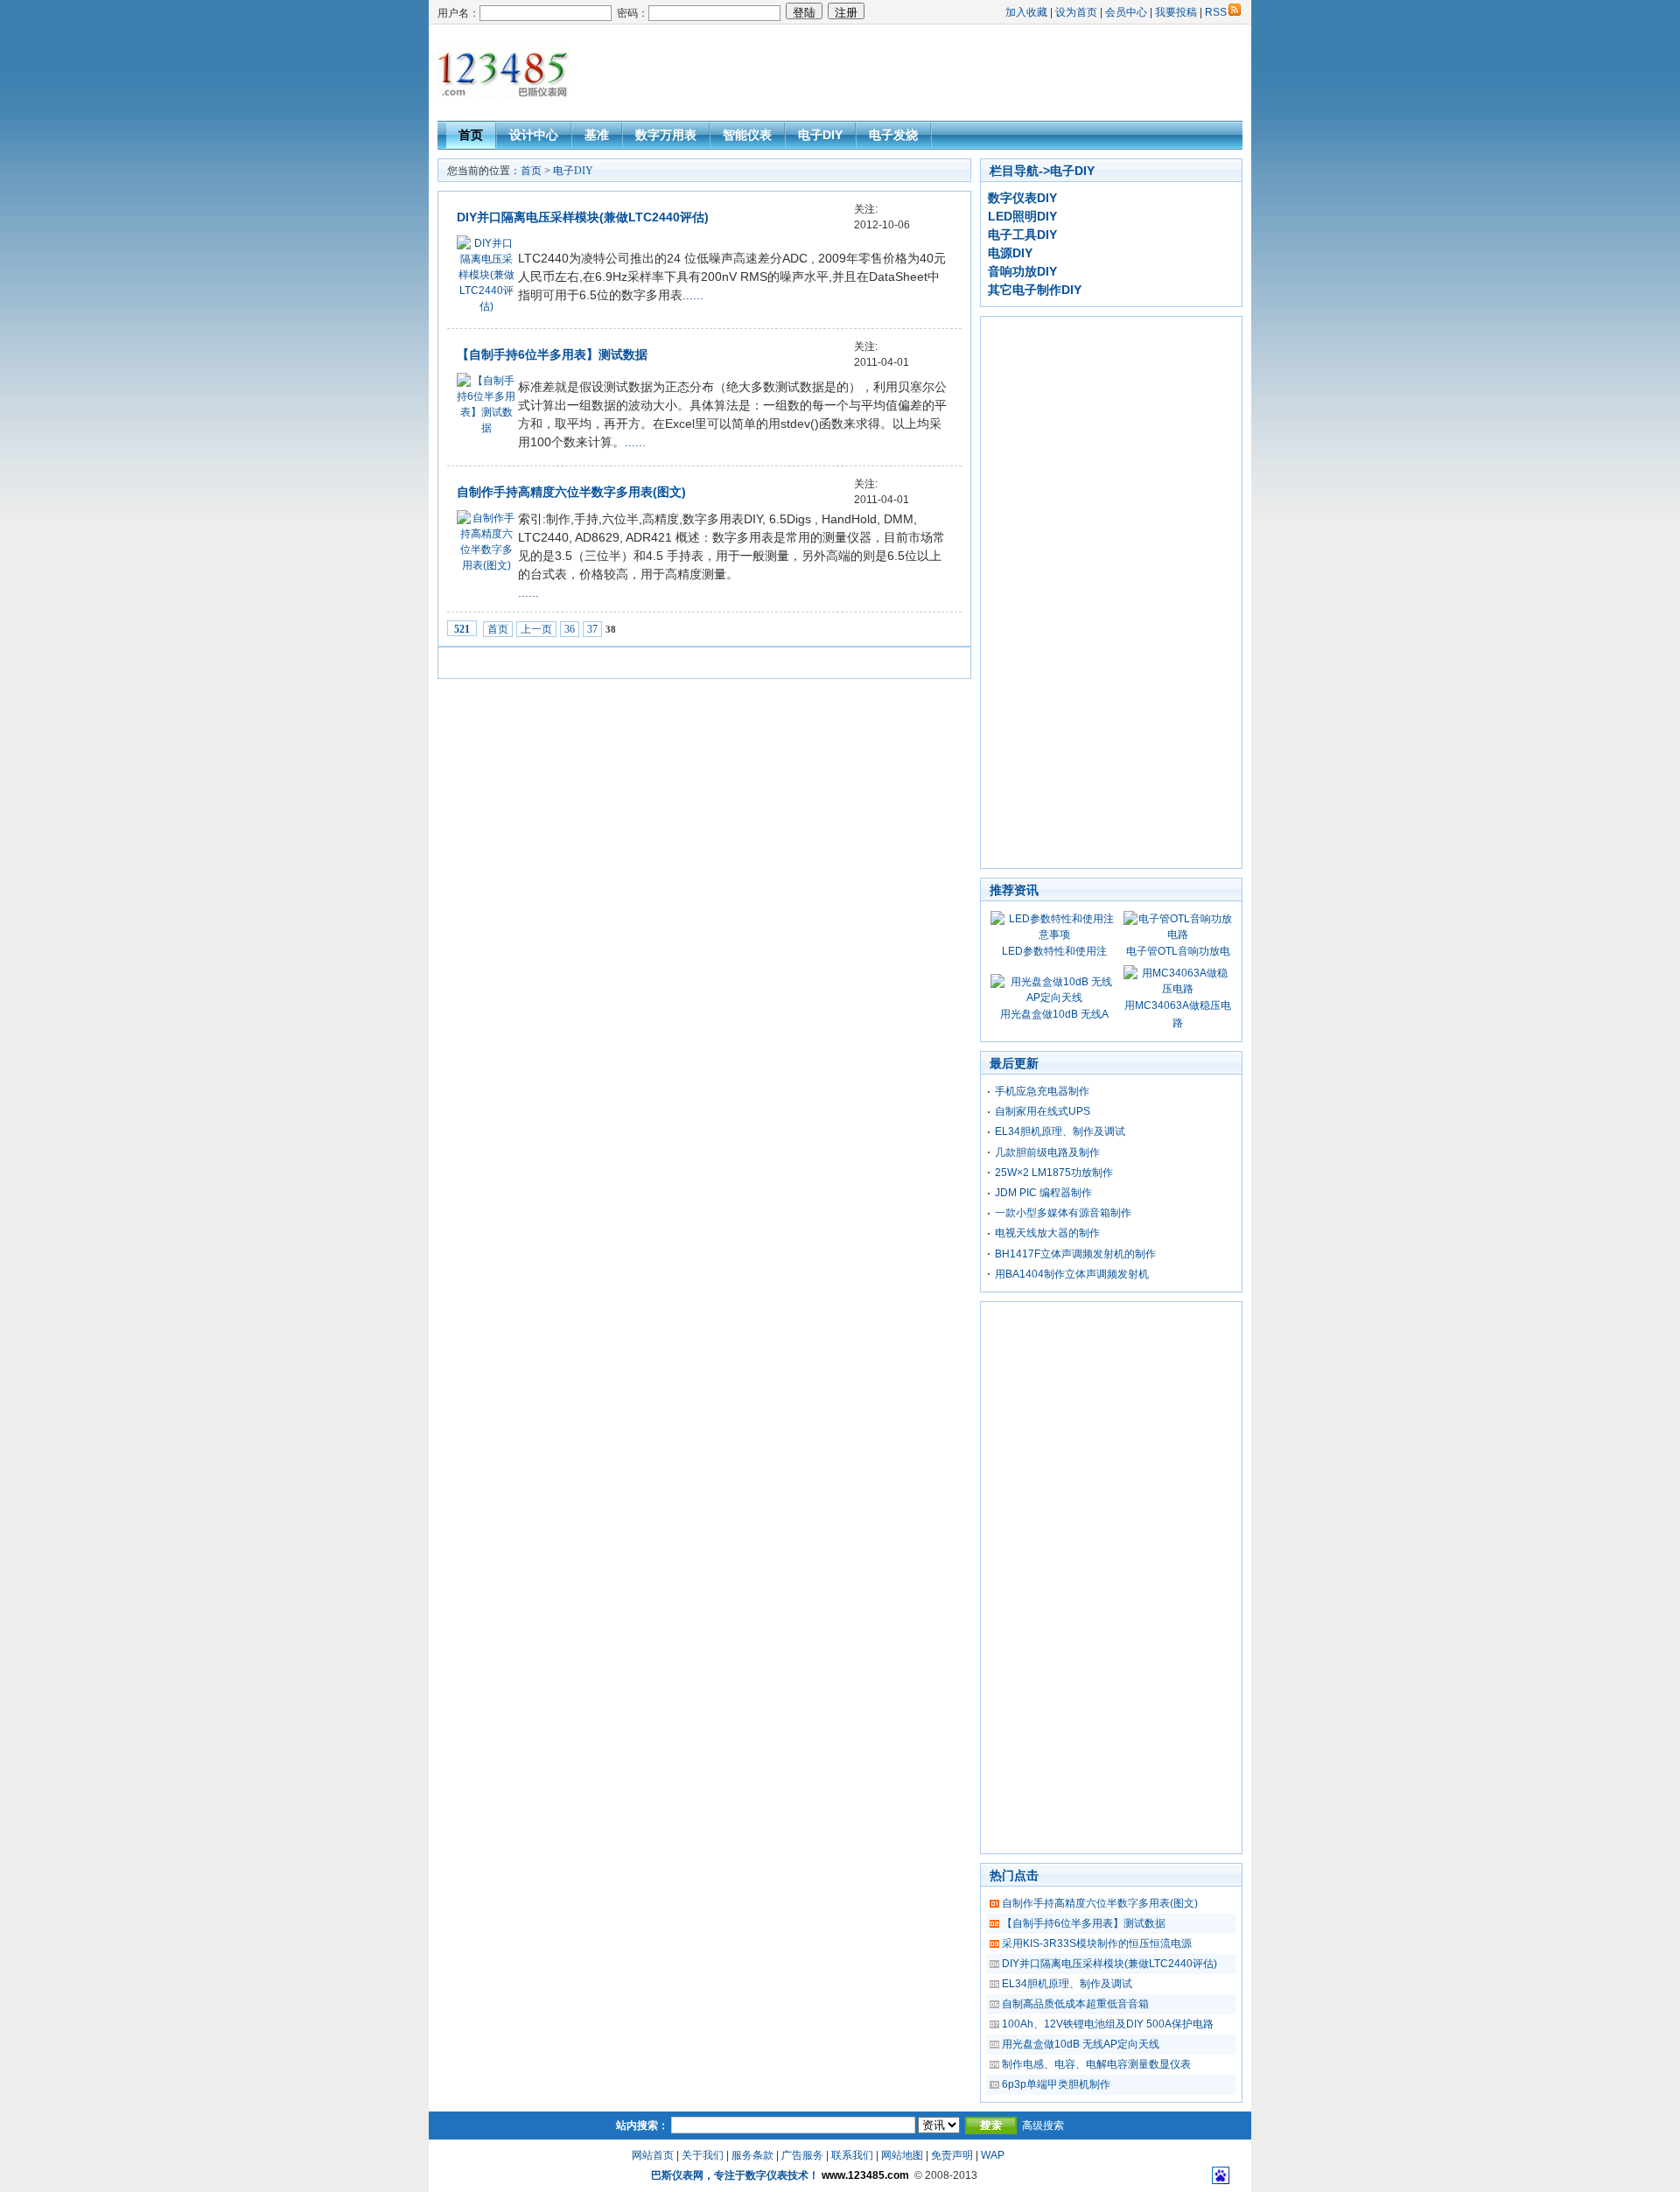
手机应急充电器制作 (1042, 1091)
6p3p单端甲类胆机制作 (1056, 2084)
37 (592, 629)
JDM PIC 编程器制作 (1043, 1193)
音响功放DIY (1022, 271)
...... (693, 295)
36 (570, 629)
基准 (597, 135)
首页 (471, 135)
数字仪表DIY (1022, 198)
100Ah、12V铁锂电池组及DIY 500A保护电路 (1108, 2024)
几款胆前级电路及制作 (1047, 1152)
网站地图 (902, 2155)
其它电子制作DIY (1035, 290)
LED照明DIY (1022, 216)
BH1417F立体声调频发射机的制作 (1075, 1254)
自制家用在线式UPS (1043, 1111)
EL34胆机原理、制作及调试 (1060, 1131)
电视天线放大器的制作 (1047, 1233)
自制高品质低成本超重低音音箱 (1075, 2004)
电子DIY (820, 135)
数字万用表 (666, 135)
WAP (993, 2155)
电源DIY (1010, 253)
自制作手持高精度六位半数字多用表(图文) (571, 492)
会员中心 (1126, 12)
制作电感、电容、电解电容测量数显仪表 (1096, 2064)
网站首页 (653, 2155)
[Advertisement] (924, 73)
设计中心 (534, 135)
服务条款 (752, 2155)
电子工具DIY (1022, 235)
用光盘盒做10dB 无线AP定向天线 (1081, 2044)
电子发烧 (893, 135)
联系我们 (852, 2155)
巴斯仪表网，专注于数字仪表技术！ (735, 2175)
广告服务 (802, 2155)
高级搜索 (1043, 2125)
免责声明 (952, 2155)
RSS (1216, 12)
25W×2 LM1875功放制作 (1054, 1173)
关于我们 (703, 2155)
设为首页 (1076, 12)
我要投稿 (1176, 12)
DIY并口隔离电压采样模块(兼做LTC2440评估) (583, 217)
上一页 (536, 629)
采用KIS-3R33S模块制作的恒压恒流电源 (1097, 1943)
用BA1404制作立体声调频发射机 (1072, 1274)
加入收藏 (1026, 12)
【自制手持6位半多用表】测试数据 (552, 354)
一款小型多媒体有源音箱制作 (1063, 1213)
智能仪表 (747, 135)
